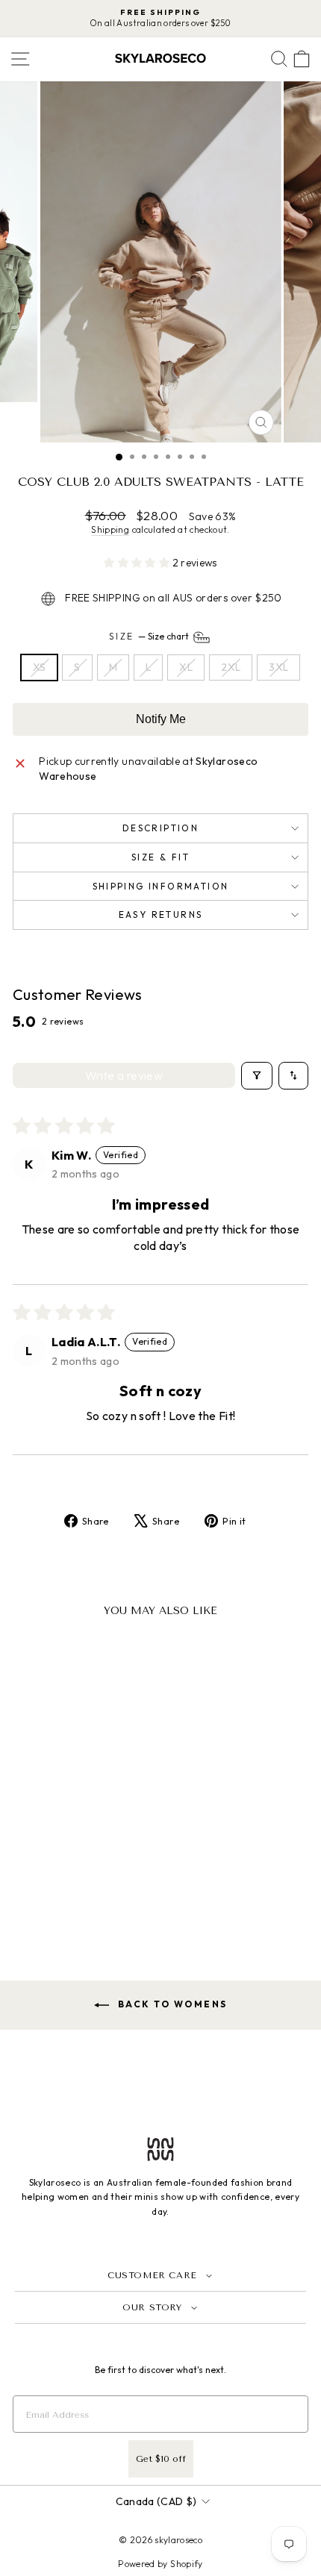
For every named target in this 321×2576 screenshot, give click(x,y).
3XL (278, 667)
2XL (231, 667)
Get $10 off (161, 2459)
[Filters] (257, 1075)
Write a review (124, 1075)
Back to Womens (171, 2004)
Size (150, 636)
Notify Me (161, 719)
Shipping (110, 529)
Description (160, 828)
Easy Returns (161, 915)
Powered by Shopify (160, 2564)
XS (40, 667)
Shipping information (161, 886)
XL (186, 667)
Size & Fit (160, 857)
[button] (138, 563)
